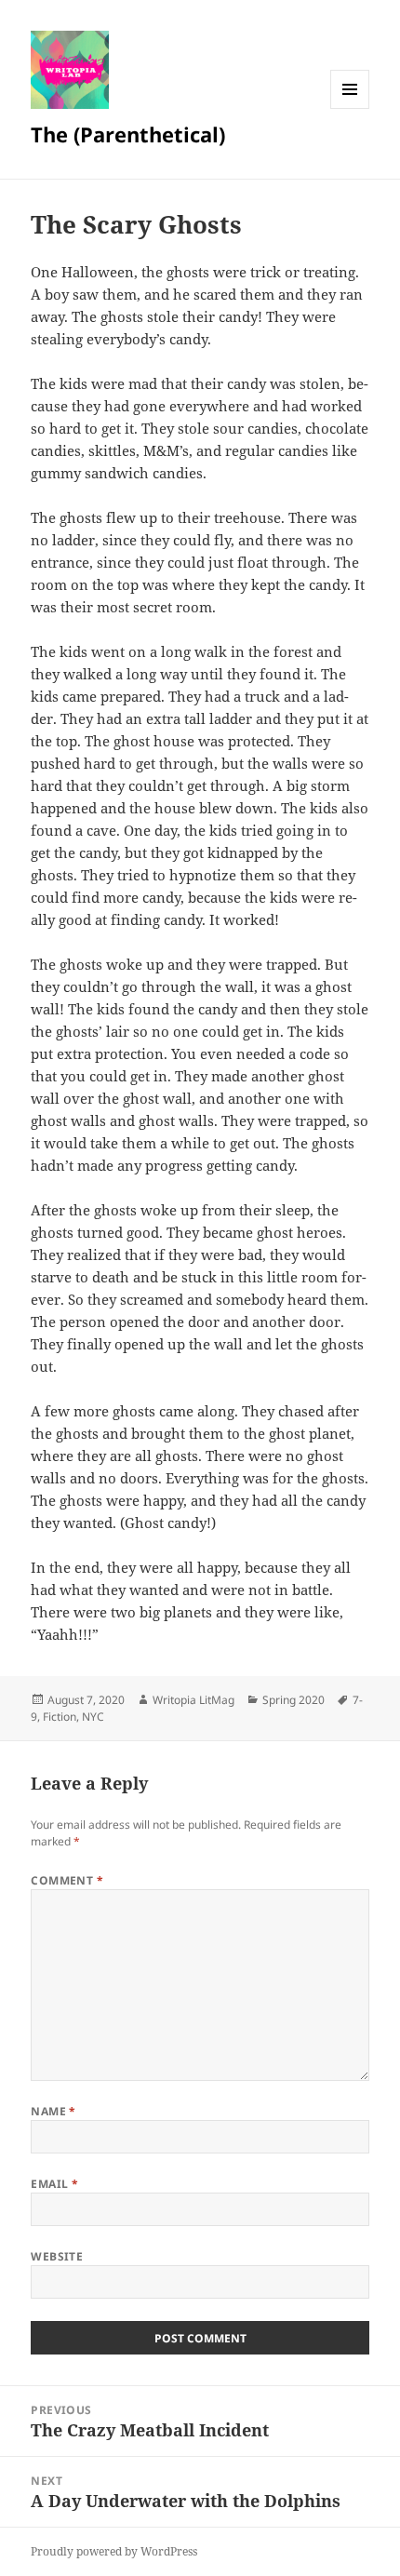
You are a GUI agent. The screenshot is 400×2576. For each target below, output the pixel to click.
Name (53, 2111)
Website (57, 2256)
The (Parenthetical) (128, 134)
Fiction (60, 1717)
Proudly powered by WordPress (114, 2551)
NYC (93, 1717)
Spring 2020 (293, 1700)
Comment (67, 1880)
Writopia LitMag (193, 1700)
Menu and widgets (350, 108)
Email (54, 2184)
